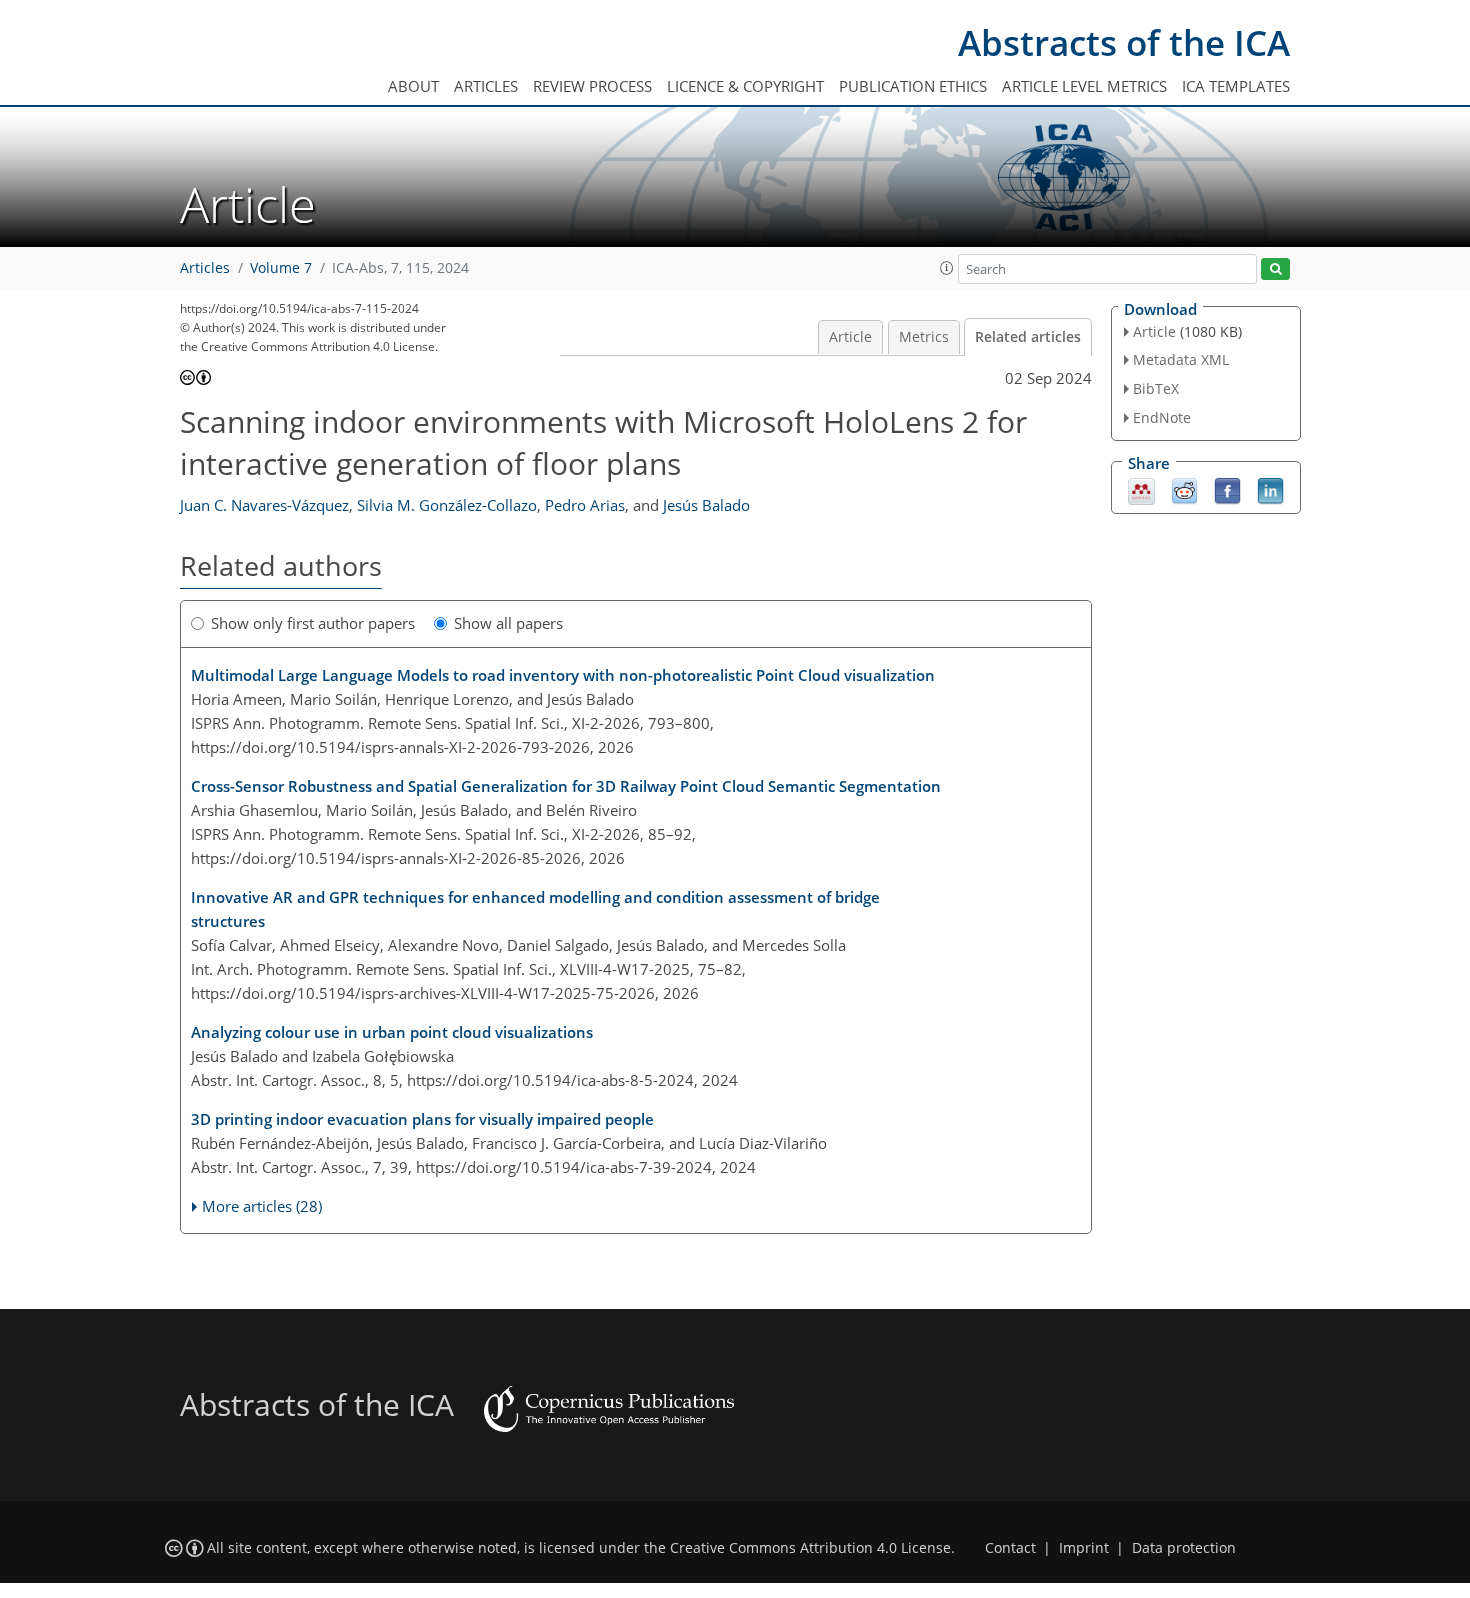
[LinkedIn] (1270, 489)
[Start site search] (1275, 269)
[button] (947, 268)
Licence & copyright (745, 86)
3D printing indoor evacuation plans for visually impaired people (422, 1119)
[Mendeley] (1141, 489)
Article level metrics (1084, 86)
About (413, 86)
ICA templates (1236, 86)
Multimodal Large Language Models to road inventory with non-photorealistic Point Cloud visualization (563, 675)
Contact (1010, 1548)
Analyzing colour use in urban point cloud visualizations (392, 1032)
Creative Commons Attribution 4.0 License (810, 1548)
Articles (486, 86)
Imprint (1084, 1548)
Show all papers (508, 623)
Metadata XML (1181, 359)
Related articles (1028, 337)
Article (850, 337)
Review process (592, 86)
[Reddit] (1184, 489)
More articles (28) (262, 1206)
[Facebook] (1227, 489)
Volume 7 (281, 268)
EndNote (1162, 417)
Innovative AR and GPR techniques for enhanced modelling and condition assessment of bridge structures (535, 909)
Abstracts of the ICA (1124, 42)
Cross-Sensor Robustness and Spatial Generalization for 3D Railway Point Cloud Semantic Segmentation (566, 786)
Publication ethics (913, 86)
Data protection (1184, 1548)
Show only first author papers (313, 623)
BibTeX (1156, 388)
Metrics (924, 337)
